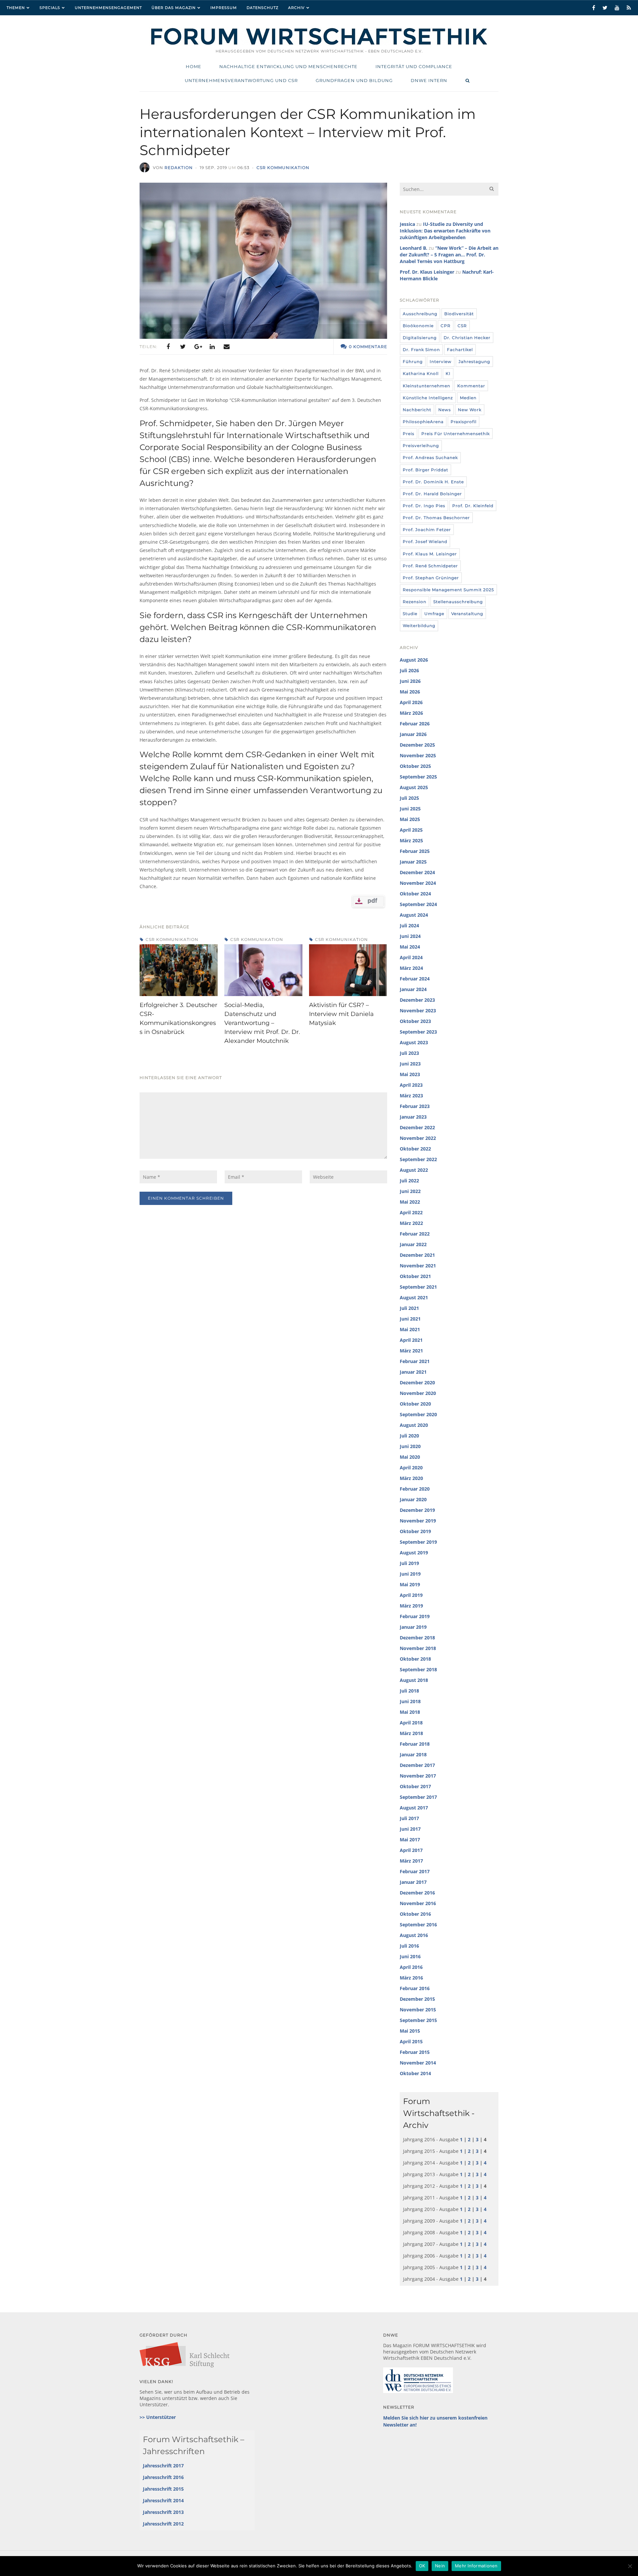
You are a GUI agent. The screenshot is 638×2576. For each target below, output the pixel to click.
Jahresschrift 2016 (163, 2477)
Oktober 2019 (415, 1531)
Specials (50, 8)
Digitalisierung (420, 338)
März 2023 (411, 1096)
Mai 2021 (410, 1329)
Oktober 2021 (415, 1276)
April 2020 (411, 1468)
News (445, 410)
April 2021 (411, 1340)
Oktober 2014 (415, 2073)
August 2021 (414, 1297)
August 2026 (414, 660)
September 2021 (418, 1287)
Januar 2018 (413, 1754)
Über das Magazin (174, 8)
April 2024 (411, 957)
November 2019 (418, 1521)
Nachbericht (417, 410)
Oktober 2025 (415, 766)
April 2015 (411, 2041)
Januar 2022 (413, 1244)
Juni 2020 (410, 1446)
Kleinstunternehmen (426, 386)
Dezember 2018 (417, 1638)
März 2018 (411, 1733)
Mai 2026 (410, 692)
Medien (468, 398)
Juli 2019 (409, 1563)
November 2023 (418, 1011)
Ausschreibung (420, 314)
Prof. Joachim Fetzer (427, 530)
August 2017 (414, 1808)
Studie (410, 614)
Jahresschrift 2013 (163, 2512)
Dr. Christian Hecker (467, 338)
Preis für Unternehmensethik (456, 434)
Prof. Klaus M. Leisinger (430, 554)
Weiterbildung (419, 626)
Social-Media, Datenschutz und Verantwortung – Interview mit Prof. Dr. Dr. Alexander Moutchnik (262, 1023)
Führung (413, 362)
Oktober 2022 (415, 1149)
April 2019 (411, 1595)
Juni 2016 (410, 1956)
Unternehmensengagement (108, 8)
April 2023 (411, 1085)
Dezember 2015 (417, 1999)
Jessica (407, 224)
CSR (462, 326)
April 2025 (411, 830)
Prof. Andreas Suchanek (430, 458)
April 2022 (411, 1212)
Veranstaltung (467, 614)
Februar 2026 (415, 724)
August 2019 (414, 1553)
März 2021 (411, 1351)
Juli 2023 (409, 1053)
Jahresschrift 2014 (163, 2500)
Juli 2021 (409, 1308)
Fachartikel (460, 350)
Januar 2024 (413, 989)
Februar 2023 (415, 1106)
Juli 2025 (409, 798)
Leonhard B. (414, 248)
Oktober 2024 (415, 894)
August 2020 (414, 1425)
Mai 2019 (410, 1584)
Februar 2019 (415, 1616)
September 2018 (418, 1669)
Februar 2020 (415, 1489)
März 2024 (411, 968)
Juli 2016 (409, 1946)
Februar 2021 (415, 1361)
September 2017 (418, 1797)
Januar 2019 (413, 1627)
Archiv (296, 8)
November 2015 (418, 2010)
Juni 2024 (410, 936)
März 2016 (411, 1978)
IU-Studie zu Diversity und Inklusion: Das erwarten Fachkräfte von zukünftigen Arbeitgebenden (445, 231)
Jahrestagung (474, 362)
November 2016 (418, 1903)
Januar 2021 (413, 1372)
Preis (409, 434)
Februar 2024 (415, 979)
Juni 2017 (410, 1829)
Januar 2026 (413, 734)
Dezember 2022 (417, 1127)
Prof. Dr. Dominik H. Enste (433, 482)
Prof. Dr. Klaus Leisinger (427, 272)
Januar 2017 (413, 1882)
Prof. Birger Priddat (425, 470)
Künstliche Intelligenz (428, 398)
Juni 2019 (410, 1574)
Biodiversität (459, 314)
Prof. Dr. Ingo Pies (424, 506)
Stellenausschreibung (458, 602)
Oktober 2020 (415, 1404)
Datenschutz (263, 8)
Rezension (415, 602)
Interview (441, 362)
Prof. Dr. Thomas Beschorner (436, 518)
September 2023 (418, 1032)
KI (448, 373)
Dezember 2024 (417, 872)
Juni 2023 (410, 1064)
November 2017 (418, 1776)
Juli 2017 (409, 1818)
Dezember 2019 (417, 1510)
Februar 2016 (415, 1988)
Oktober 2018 (415, 1659)
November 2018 (418, 1648)
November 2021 (418, 1266)
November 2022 (418, 1138)
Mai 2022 (410, 1202)
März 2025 (411, 840)
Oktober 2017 (415, 1786)
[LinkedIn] (212, 347)
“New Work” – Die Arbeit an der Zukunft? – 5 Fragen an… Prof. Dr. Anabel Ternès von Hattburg (449, 255)
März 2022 (411, 1223)
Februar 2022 (415, 1234)
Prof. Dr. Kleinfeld (473, 506)
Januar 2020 (413, 1499)
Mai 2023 (410, 1074)
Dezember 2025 (417, 745)
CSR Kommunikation (283, 168)
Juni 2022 (410, 1191)
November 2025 (418, 755)
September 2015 (418, 2020)
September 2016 (418, 1925)
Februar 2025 (415, 851)
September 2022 (418, 1159)
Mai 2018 (410, 1712)
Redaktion (179, 168)
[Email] (227, 347)
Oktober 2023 (415, 1021)
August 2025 (414, 787)
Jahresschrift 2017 (163, 2466)
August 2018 (414, 1680)
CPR (446, 326)
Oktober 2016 (415, 1914)
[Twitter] (183, 347)
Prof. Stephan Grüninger (431, 578)
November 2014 (418, 2063)
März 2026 (411, 713)
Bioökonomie (418, 326)
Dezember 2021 (417, 1255)
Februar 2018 (415, 1744)
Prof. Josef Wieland (425, 542)
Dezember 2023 (417, 1000)
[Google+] (197, 347)
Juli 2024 (409, 925)
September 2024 (418, 904)
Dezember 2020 (417, 1382)
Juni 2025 (410, 809)
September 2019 (418, 1542)
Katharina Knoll (421, 373)
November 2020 (418, 1393)
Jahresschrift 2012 (163, 2524)
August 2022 (414, 1170)
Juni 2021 (410, 1319)
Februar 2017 (415, 1871)
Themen (16, 8)
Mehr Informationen (476, 2566)
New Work (470, 410)
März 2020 (411, 1478)
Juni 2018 (410, 1701)
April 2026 (411, 702)
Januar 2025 (413, 862)
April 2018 (411, 1723)
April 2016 (411, 1967)
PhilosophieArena (423, 422)
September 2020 (418, 1414)
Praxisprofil (464, 422)
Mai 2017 (410, 1840)
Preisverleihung (421, 446)
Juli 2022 (409, 1181)
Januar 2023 (413, 1117)
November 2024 (418, 883)
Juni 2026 (410, 681)
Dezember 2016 (417, 1893)
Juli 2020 (409, 1436)
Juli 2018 (409, 1691)
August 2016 (414, 1935)
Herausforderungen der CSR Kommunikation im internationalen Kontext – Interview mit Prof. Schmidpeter (308, 132)
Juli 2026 (409, 670)
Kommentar (471, 386)
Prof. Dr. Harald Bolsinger (432, 494)
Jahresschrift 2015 (163, 2489)
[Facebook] (168, 347)
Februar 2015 (415, 2052)
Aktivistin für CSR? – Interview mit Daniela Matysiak (341, 1014)
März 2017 (411, 1861)
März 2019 (411, 1606)
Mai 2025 (410, 819)
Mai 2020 (410, 1457)
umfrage (434, 614)
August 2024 (414, 915)
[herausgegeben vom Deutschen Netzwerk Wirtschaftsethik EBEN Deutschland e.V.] (319, 44)
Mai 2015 (410, 2031)
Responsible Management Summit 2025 (448, 590)
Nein (440, 2566)
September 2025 (418, 777)
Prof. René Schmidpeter (430, 566)
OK (422, 2566)
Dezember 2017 (417, 1765)
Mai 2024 (410, 947)
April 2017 (411, 1850)
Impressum (224, 8)
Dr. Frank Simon (421, 350)
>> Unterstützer (158, 2417)
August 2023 (414, 1042)
